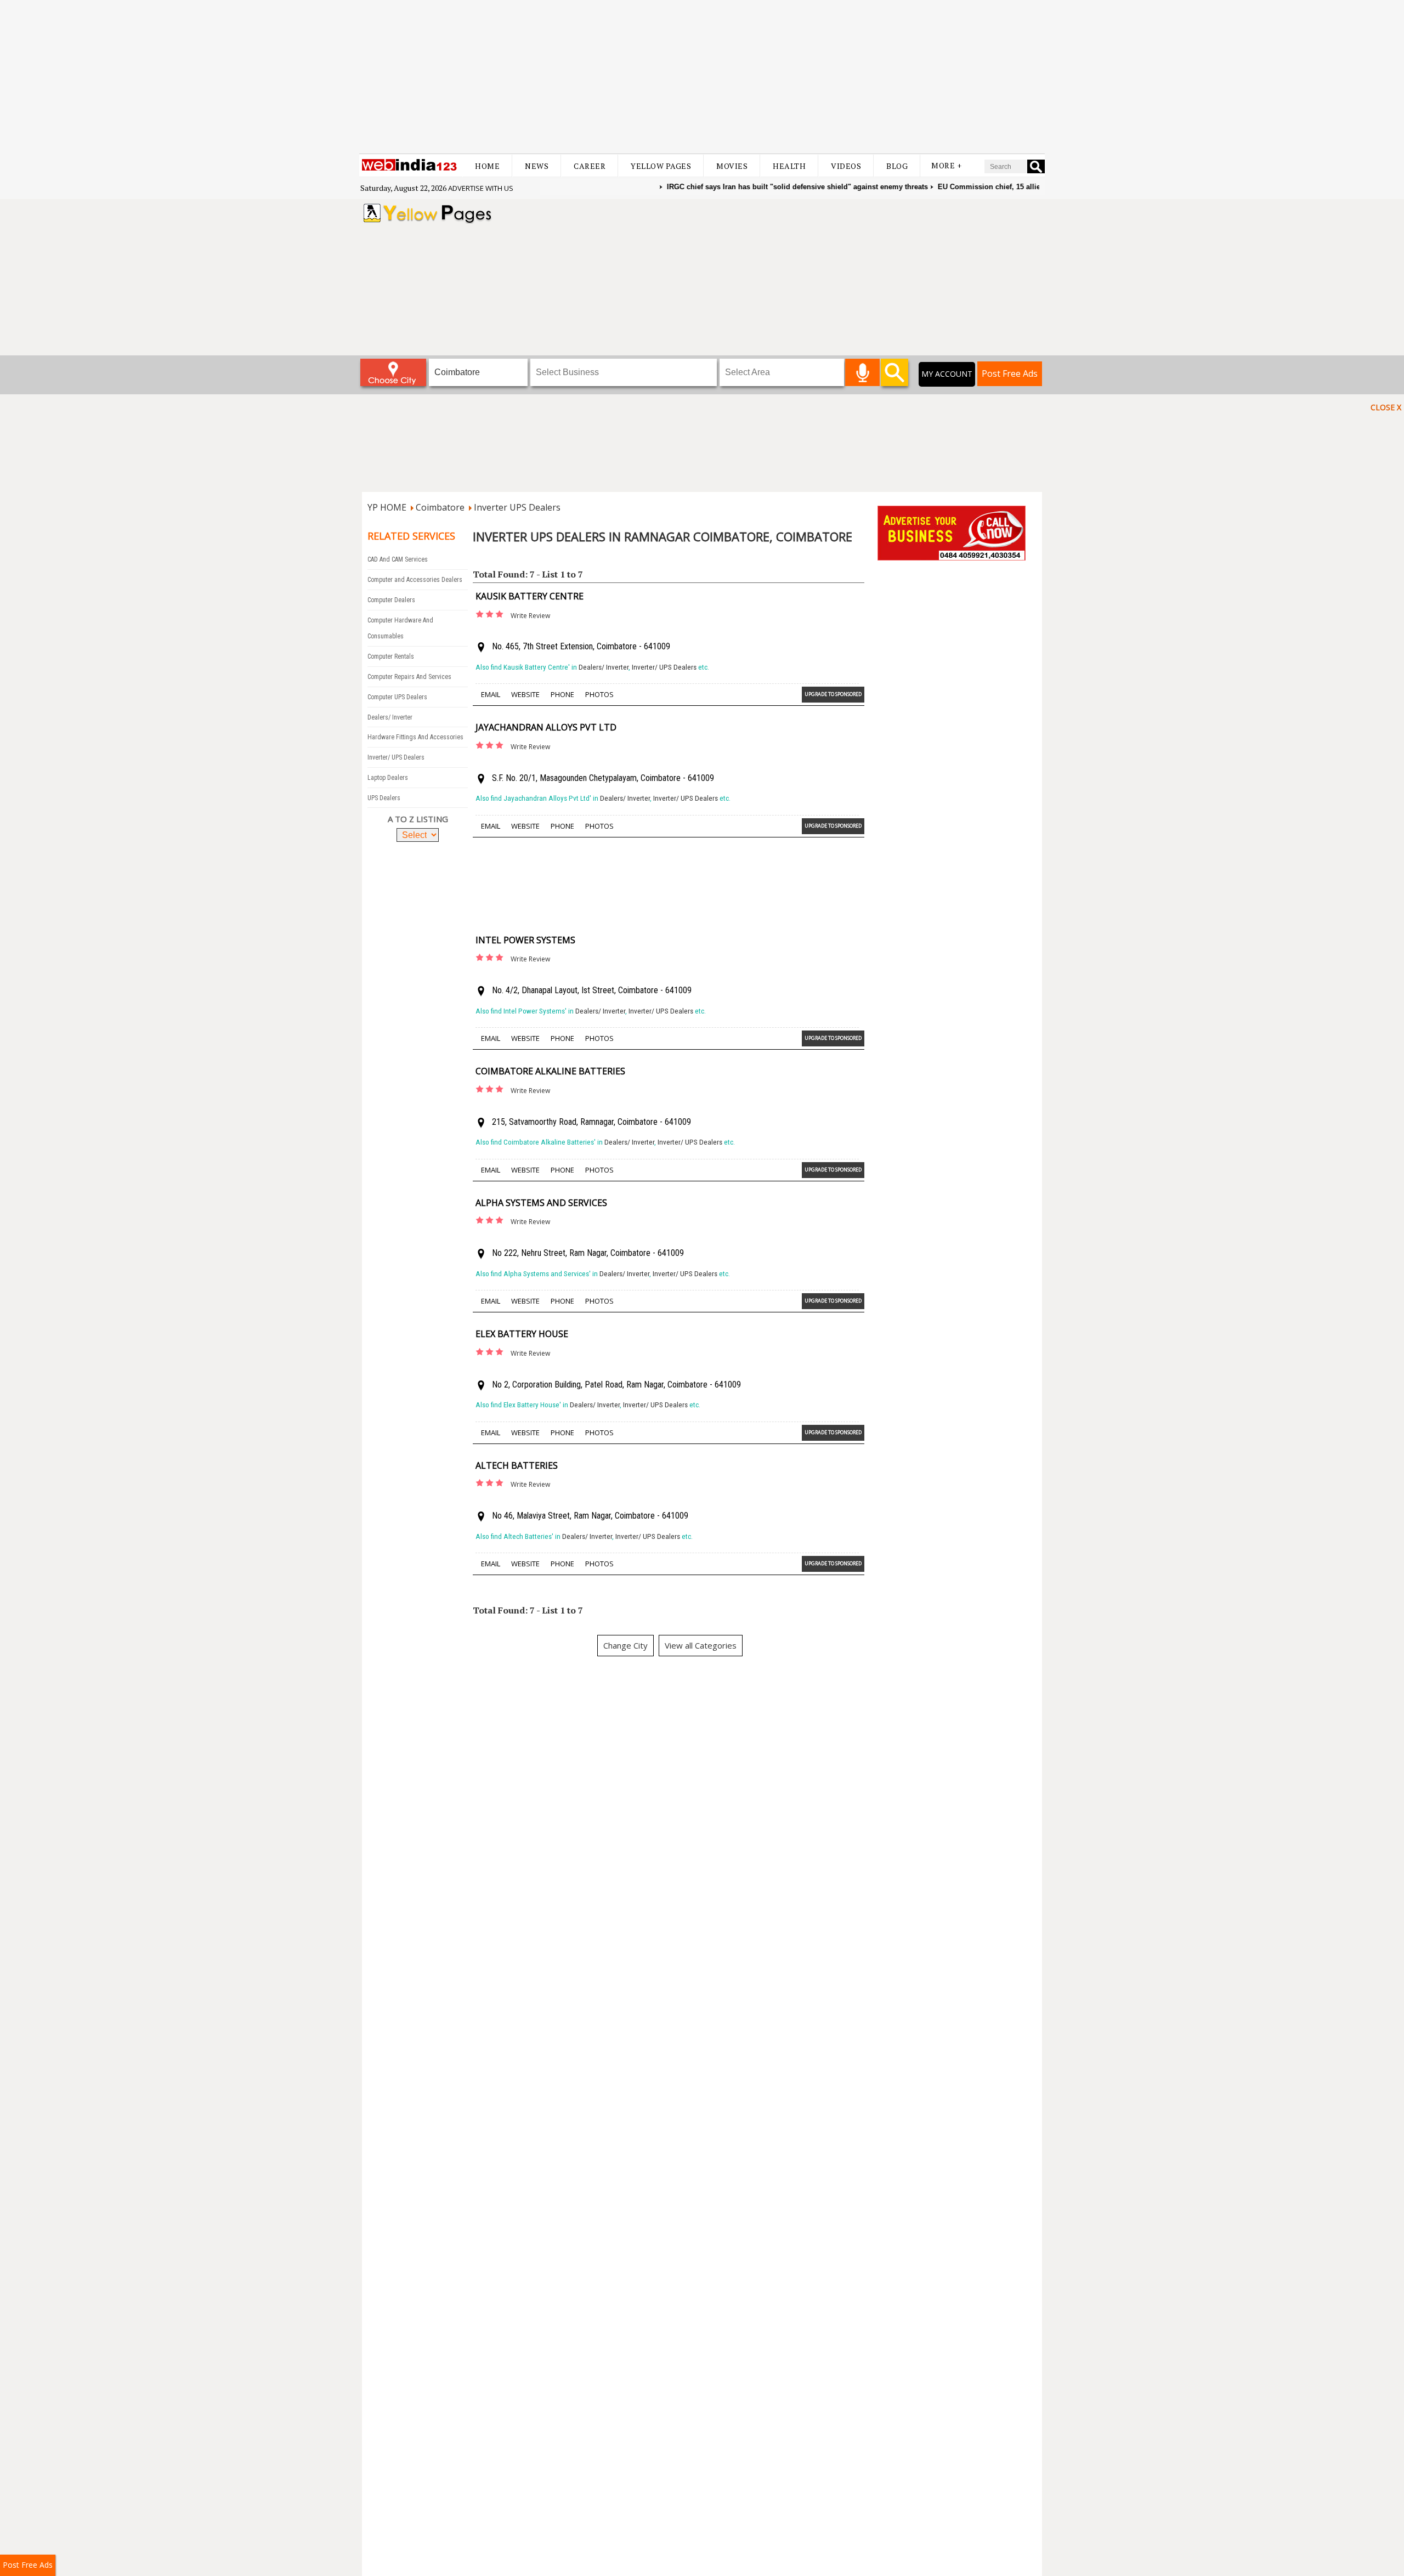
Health (789, 166)
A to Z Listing (418, 819)
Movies (732, 166)
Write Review (530, 616)
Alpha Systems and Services (541, 1203)
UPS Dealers (384, 798)
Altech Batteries (517, 1465)
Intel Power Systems (525, 940)
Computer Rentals (391, 656)
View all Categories (701, 1645)
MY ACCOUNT (947, 374)
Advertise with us (481, 188)
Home (487, 166)
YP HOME (387, 507)
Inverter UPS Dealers (517, 507)
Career (590, 166)
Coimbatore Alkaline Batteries (550, 1071)
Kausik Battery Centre (530, 596)
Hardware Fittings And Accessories (415, 737)
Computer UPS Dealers (397, 697)
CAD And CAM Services (398, 559)
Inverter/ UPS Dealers (396, 757)
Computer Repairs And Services (409, 677)
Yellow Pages (661, 166)
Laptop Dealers (388, 778)
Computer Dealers (391, 600)
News (537, 166)
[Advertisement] (702, 77)
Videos (846, 166)
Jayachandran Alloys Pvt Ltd (546, 727)
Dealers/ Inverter (390, 717)
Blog (897, 166)
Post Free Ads (1010, 373)
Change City (625, 1645)
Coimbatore (440, 507)
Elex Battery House (522, 1334)
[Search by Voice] (862, 372)
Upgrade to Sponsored (833, 694)
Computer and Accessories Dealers (415, 580)
